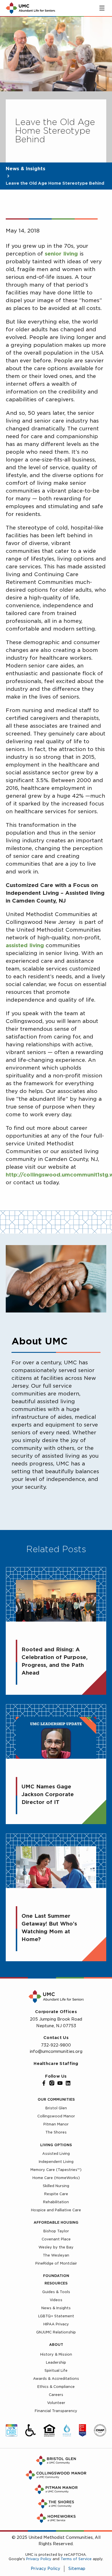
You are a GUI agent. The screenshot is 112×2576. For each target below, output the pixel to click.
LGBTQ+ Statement (56, 2316)
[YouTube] (60, 2083)
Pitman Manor (56, 2124)
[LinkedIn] (68, 2083)
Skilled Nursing (56, 2186)
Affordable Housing (56, 2222)
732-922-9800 (56, 2045)
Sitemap (77, 2569)
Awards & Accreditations (56, 2379)
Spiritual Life (56, 2370)
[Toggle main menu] (102, 8)
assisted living (25, 945)
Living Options (56, 2145)
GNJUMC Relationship (56, 2332)
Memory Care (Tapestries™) (56, 2170)
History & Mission (56, 2354)
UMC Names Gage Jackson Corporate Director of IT (48, 1794)
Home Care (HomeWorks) (56, 2178)
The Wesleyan (56, 2255)
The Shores (56, 2132)
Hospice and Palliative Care (56, 2210)
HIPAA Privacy (56, 2324)
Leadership (56, 2362)
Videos (56, 2300)
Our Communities (56, 2099)
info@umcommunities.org (56, 2051)
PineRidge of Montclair (56, 2263)
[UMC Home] (30, 8)
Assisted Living (56, 2154)
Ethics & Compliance (56, 2387)
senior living (61, 254)
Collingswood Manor (56, 2116)
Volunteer (56, 2403)
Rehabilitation (56, 2202)
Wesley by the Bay (56, 2247)
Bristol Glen (56, 2108)
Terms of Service (76, 2559)
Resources (56, 2283)
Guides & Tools (56, 2292)
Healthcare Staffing (56, 2064)
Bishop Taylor (56, 2231)
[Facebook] (44, 2083)
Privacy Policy (39, 2559)
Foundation (56, 2276)
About (56, 2345)
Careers (56, 2395)
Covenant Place (56, 2239)
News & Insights (26, 169)
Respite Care (56, 2194)
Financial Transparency (56, 2411)
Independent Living (56, 2162)
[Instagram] (52, 2083)
